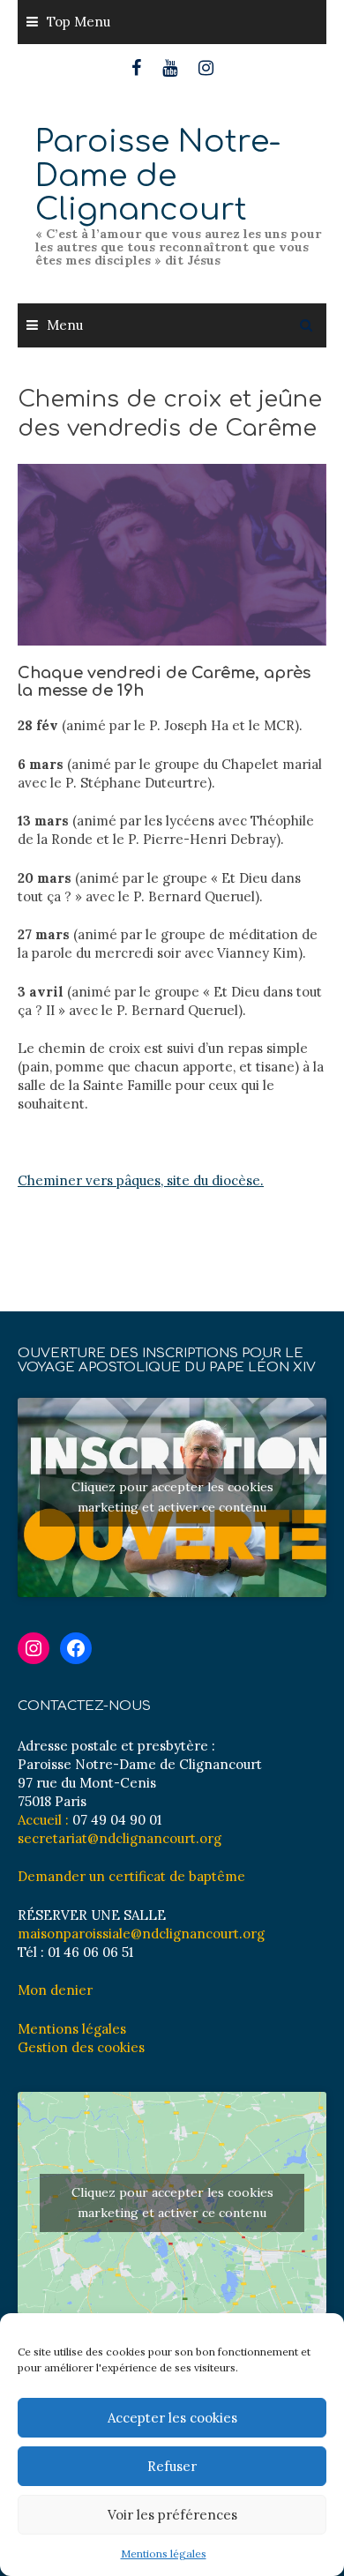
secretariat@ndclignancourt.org (120, 1838)
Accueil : (43, 1820)
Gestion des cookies (81, 2047)
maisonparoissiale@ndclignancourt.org (141, 1934)
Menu (65, 325)
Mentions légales (164, 2554)
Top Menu (79, 22)
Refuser (172, 2466)
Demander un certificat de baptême (131, 1876)
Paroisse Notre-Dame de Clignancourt (158, 175)
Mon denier (55, 1990)
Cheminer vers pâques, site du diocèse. (141, 1180)
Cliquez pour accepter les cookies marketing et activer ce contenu (172, 1497)
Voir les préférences (172, 2515)
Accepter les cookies (172, 2418)
